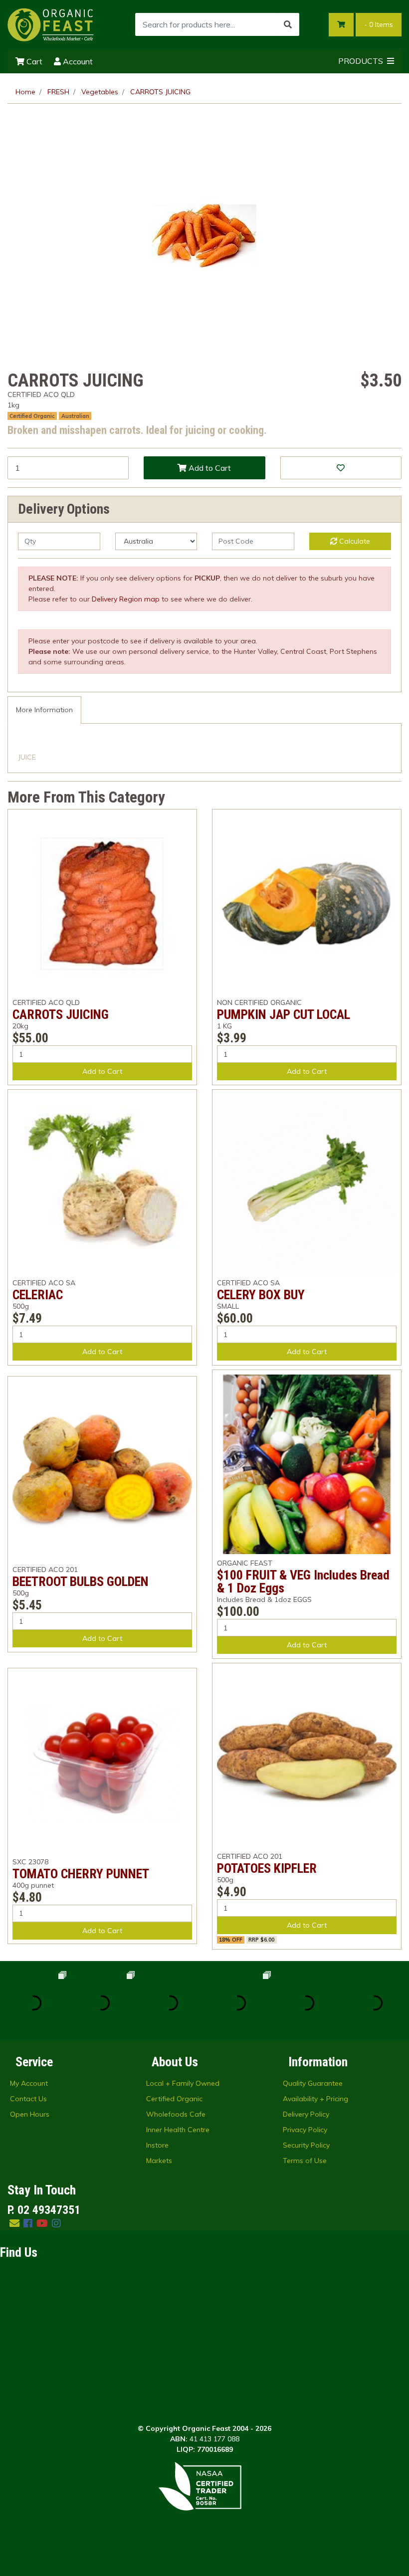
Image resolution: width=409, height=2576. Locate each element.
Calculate (354, 541)
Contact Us (28, 2099)
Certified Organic (174, 2099)
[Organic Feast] (51, 24)
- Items (379, 24)
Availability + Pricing (315, 2099)
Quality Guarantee (313, 2083)
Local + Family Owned (183, 2083)
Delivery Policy (306, 2114)
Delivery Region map (126, 599)
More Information (44, 710)
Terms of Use (305, 2161)
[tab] (44, 710)
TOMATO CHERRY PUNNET (81, 1874)
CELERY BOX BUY (261, 1295)
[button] (341, 468)
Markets (159, 2161)
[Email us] (14, 2223)
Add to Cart (209, 468)
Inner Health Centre (178, 2130)
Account (77, 61)
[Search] (288, 24)
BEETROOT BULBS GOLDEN (81, 1582)
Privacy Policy (305, 2130)
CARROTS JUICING (61, 1014)
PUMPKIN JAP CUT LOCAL (284, 1014)
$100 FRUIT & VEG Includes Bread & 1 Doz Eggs (303, 1582)
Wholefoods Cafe (176, 2114)
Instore (157, 2145)
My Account (29, 2083)
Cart (33, 61)
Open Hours (30, 2114)
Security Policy (306, 2145)
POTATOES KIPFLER (267, 1868)
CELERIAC (38, 1295)
